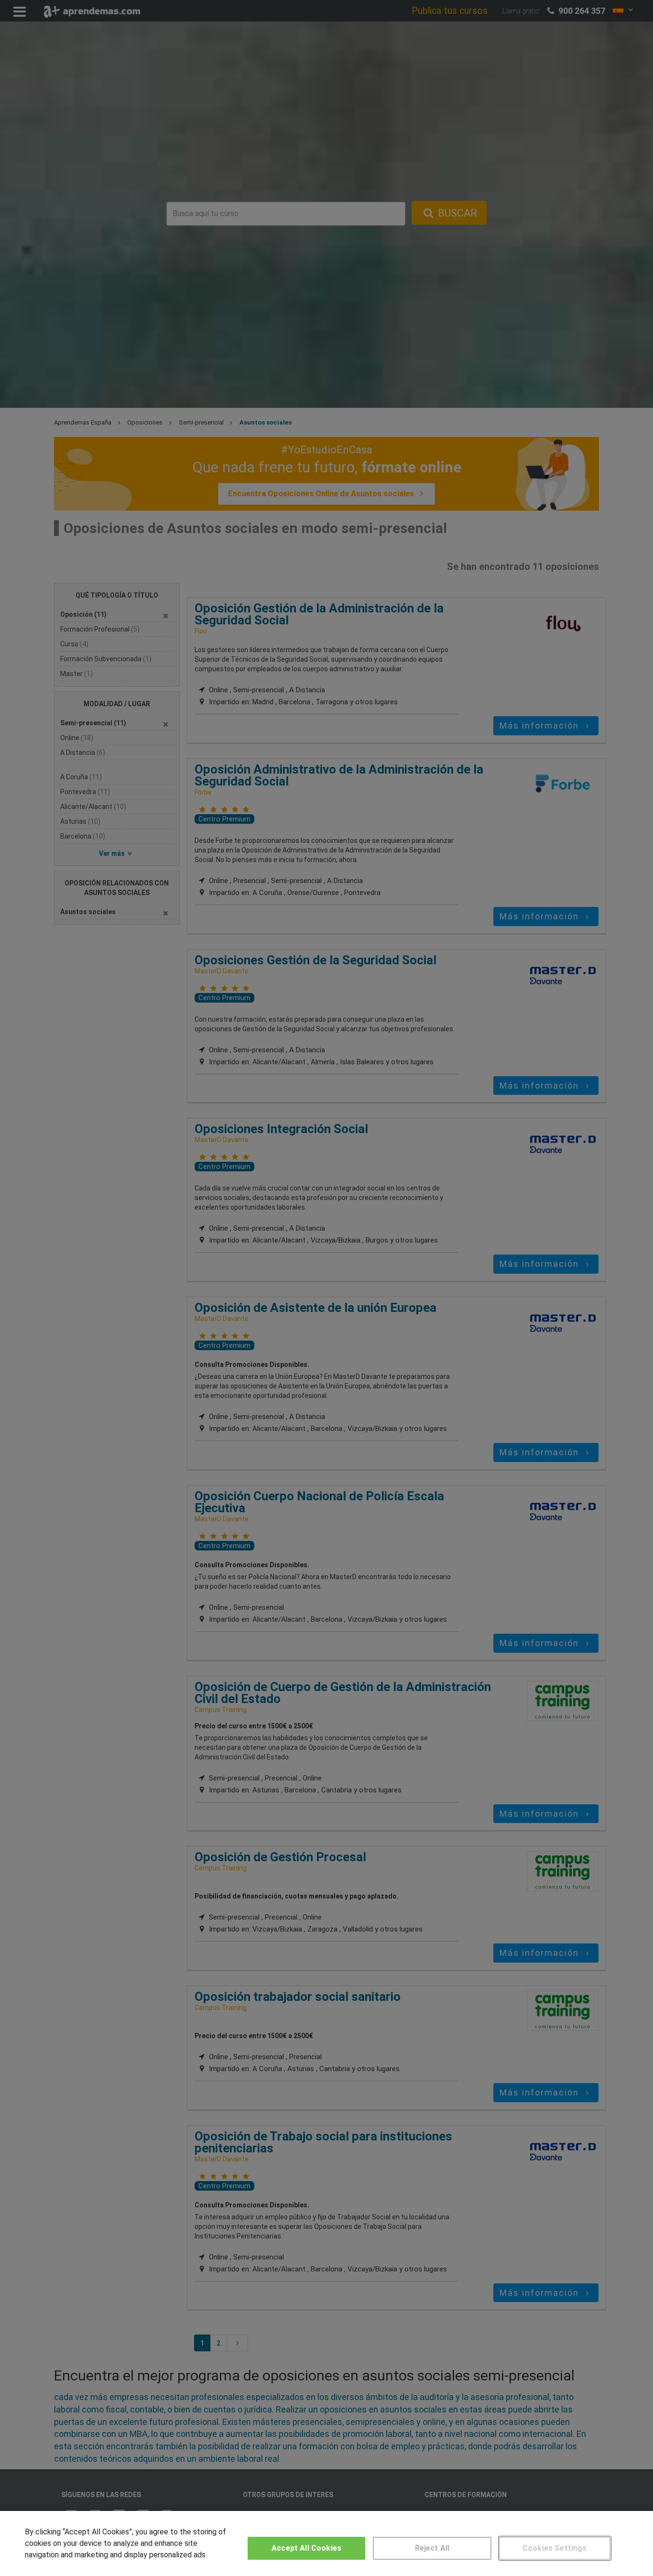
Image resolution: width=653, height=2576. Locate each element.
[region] (326, 2543)
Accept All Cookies (306, 2548)
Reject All (432, 2548)
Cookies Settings (555, 2548)
